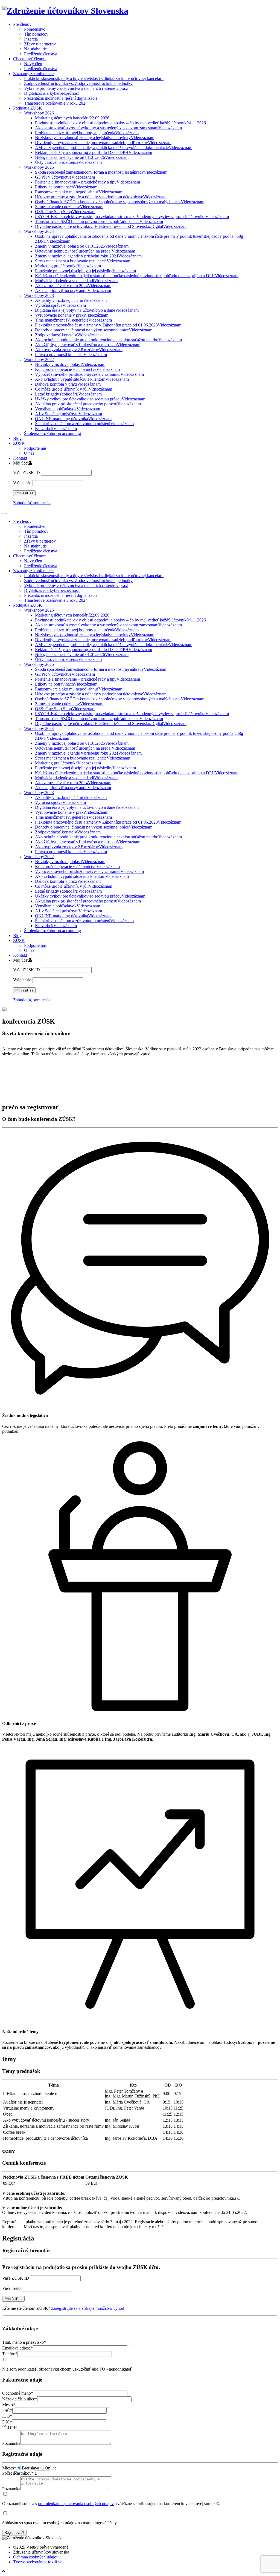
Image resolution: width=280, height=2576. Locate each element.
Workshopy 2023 (39, 295)
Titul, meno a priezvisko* (24, 2342)
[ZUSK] (65, 11)
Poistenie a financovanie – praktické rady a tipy (87, 182)
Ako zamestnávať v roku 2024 (73, 286)
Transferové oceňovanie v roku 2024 (56, 103)
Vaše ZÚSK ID (27, 473)
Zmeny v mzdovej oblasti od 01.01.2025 (82, 246)
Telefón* (10, 2354)
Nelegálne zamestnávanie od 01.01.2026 (82, 157)
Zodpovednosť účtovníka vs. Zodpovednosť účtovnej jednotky (78, 83)
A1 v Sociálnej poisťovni (68, 414)
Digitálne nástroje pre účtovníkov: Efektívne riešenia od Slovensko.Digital (111, 226)
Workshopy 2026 (39, 113)
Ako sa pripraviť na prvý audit (73, 290)
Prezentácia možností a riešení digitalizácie (61, 98)
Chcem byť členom (30, 59)
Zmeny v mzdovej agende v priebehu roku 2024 (88, 256)
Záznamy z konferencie (33, 74)
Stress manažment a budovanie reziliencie (83, 261)
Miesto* (9, 2468)
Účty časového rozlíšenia (68, 162)
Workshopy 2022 (39, 359)
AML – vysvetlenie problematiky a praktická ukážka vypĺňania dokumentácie (114, 147)
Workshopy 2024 (39, 231)
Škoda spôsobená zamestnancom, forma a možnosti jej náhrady (101, 172)
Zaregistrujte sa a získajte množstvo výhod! (88, 2308)
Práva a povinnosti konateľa (71, 355)
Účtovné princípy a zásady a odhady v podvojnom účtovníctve (101, 197)
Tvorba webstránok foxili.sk (37, 2562)
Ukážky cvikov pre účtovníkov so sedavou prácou (90, 399)
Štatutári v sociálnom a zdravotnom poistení (84, 424)
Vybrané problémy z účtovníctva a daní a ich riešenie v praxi (76, 88)
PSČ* (7, 2410)
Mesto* (9, 2405)
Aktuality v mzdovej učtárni (71, 300)
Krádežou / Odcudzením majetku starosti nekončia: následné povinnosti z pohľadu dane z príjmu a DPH (137, 276)
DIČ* (7, 2422)
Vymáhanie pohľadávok (68, 409)
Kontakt (20, 458)
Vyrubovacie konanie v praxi (72, 315)
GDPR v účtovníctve (65, 177)
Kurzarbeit (56, 429)
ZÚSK (19, 443)
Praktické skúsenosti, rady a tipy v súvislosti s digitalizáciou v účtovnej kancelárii (94, 78)
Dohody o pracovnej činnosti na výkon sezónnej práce (94, 330)
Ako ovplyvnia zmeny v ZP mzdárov (79, 350)
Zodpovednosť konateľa (68, 335)
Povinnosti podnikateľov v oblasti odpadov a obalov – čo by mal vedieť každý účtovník (120, 123)
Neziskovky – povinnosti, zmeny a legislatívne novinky (95, 138)
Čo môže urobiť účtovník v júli (74, 389)
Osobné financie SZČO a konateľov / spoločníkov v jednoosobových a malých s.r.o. (120, 202)
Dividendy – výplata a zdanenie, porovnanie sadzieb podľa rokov (103, 143)
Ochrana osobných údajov (36, 2557)
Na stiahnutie (35, 49)
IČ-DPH (10, 2428)
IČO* (7, 2416)
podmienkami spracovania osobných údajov (76, 2504)
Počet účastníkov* (18, 2473)
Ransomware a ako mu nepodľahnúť (79, 192)
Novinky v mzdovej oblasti (70, 364)
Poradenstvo (35, 29)
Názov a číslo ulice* (20, 2399)
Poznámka (11, 2443)
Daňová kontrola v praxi (68, 384)
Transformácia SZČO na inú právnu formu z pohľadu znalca (99, 221)
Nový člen (33, 64)
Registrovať (14, 2533)
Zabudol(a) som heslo (32, 503)
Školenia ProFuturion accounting (52, 433)
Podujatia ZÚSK (28, 108)
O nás (29, 453)
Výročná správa (60, 305)
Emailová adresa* (17, 2348)
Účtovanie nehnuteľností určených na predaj (85, 251)
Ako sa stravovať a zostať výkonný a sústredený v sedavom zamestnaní (108, 128)
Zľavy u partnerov (40, 44)
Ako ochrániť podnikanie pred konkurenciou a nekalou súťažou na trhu (108, 340)
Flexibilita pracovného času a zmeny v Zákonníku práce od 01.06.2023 (108, 325)
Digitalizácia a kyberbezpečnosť (52, 93)
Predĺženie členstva (41, 54)
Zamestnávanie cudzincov (69, 207)
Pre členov (22, 24)
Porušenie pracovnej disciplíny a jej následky (85, 271)
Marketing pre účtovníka (68, 266)
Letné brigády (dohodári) (68, 394)
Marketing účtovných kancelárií (72, 118)
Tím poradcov (36, 34)
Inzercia (31, 39)
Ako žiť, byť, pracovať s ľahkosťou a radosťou (88, 345)
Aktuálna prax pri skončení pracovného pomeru (88, 404)
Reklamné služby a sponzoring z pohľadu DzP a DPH (94, 152)
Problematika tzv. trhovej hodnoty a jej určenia (87, 133)
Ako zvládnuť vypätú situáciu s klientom (82, 379)
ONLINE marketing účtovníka (73, 419)
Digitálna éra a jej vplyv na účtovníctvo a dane (87, 310)
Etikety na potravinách (66, 187)
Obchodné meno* (18, 2393)
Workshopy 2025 (39, 167)
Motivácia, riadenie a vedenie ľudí (76, 281)
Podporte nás (35, 448)
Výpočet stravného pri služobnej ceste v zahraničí (89, 374)
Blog (17, 438)
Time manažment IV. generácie (73, 320)
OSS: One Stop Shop (65, 212)
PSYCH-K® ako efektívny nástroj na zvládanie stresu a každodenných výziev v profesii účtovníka (132, 217)
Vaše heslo (22, 483)
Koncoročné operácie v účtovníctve (77, 369)
